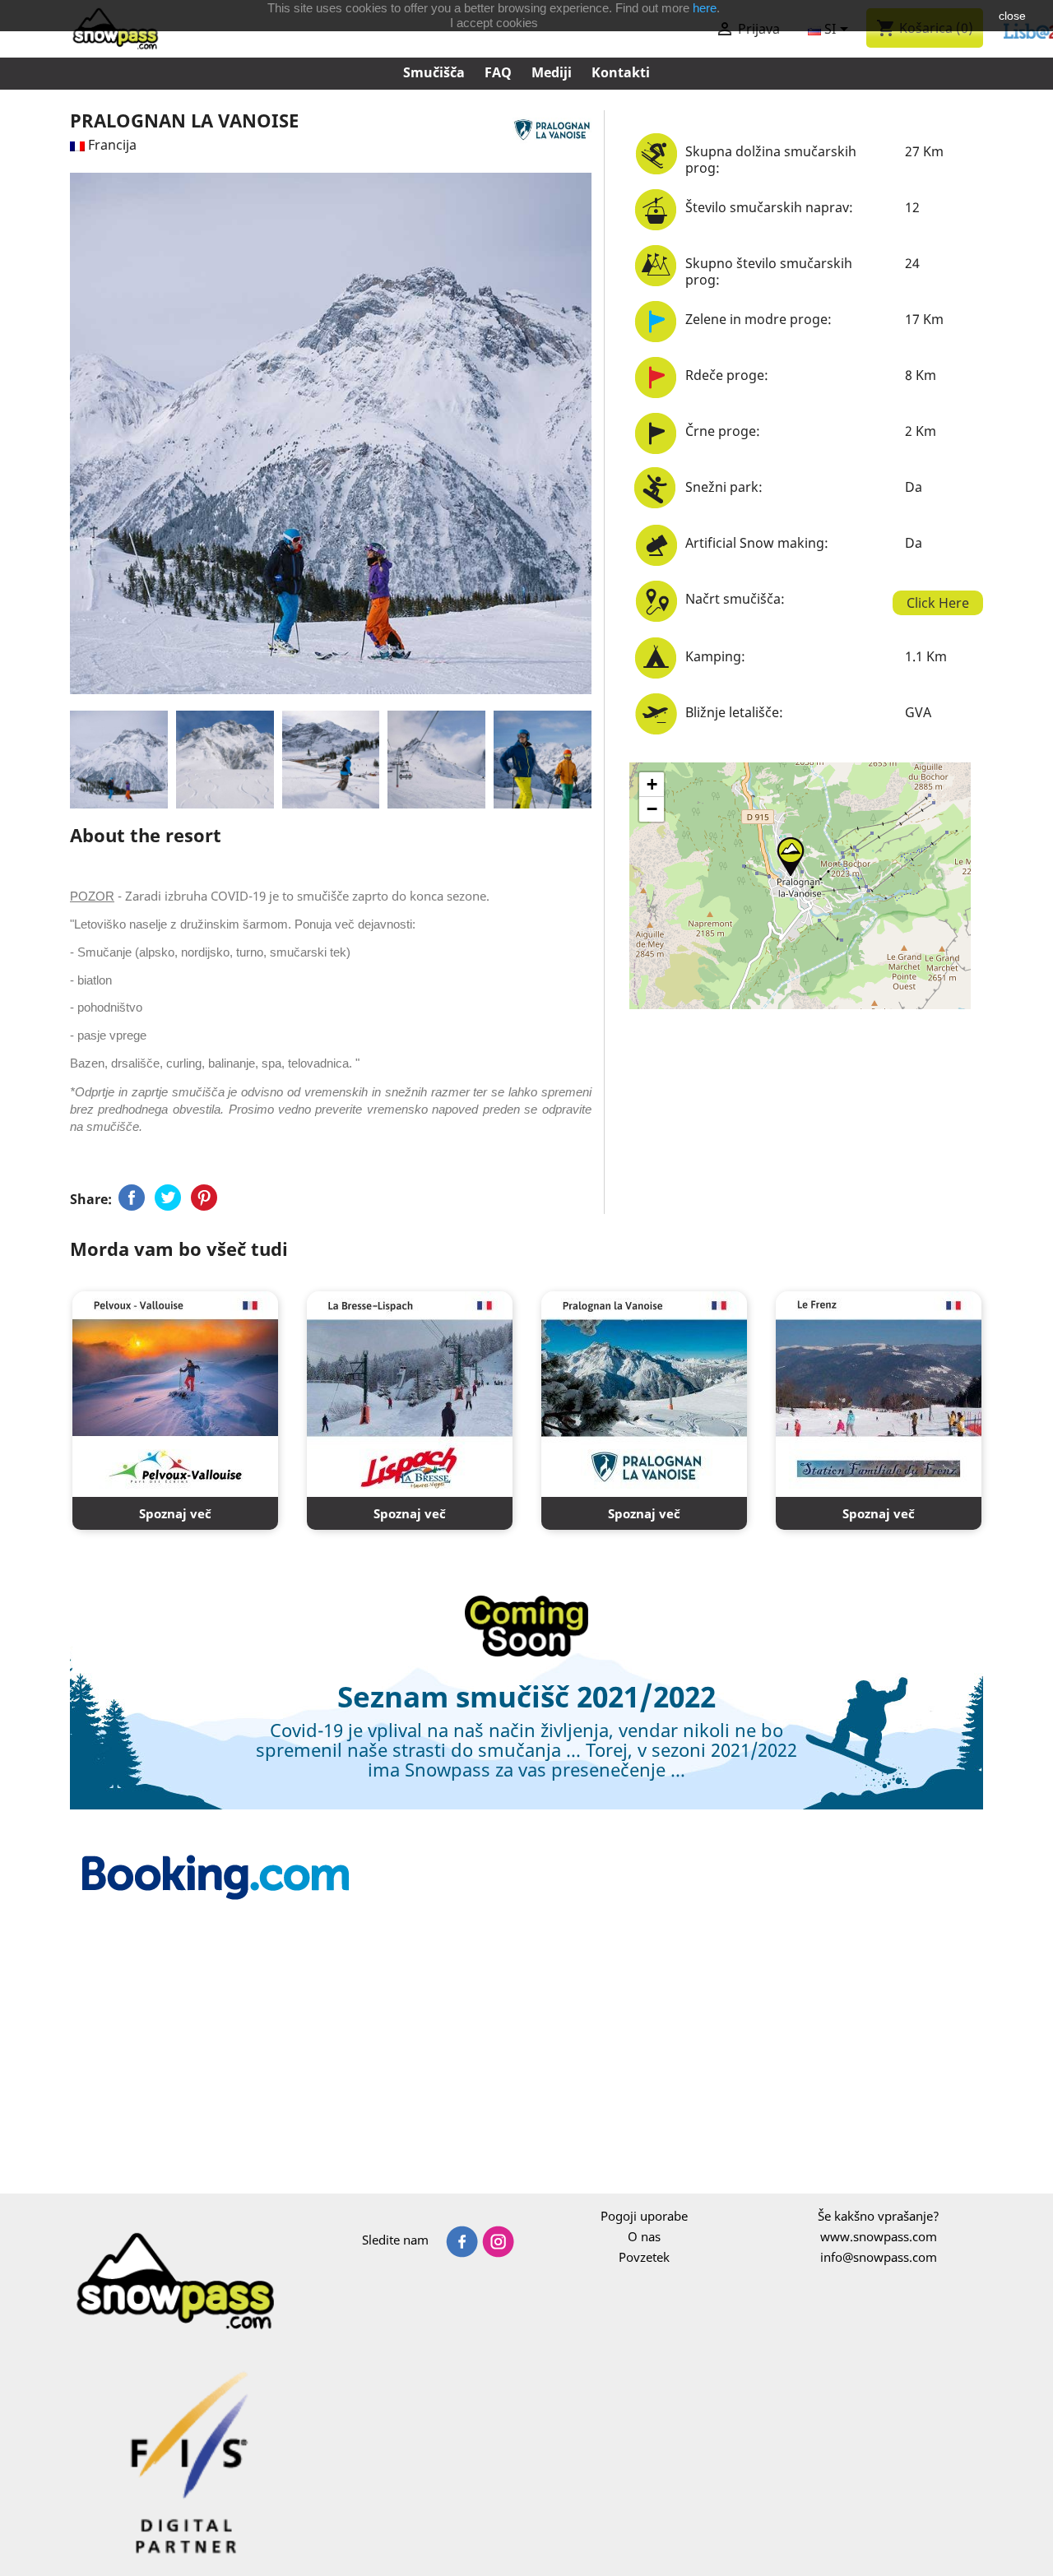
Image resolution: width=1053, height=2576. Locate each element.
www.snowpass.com (879, 2236)
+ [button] (652, 784)
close (1012, 16)
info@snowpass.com (879, 2257)
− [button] (652, 809)
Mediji (552, 72)
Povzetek (644, 2257)
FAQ (498, 72)
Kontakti (621, 72)
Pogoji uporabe (644, 2216)
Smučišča (434, 72)
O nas (644, 2236)
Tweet (168, 1198)
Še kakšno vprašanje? (879, 2216)
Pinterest (204, 1198)
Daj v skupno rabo (132, 1198)
